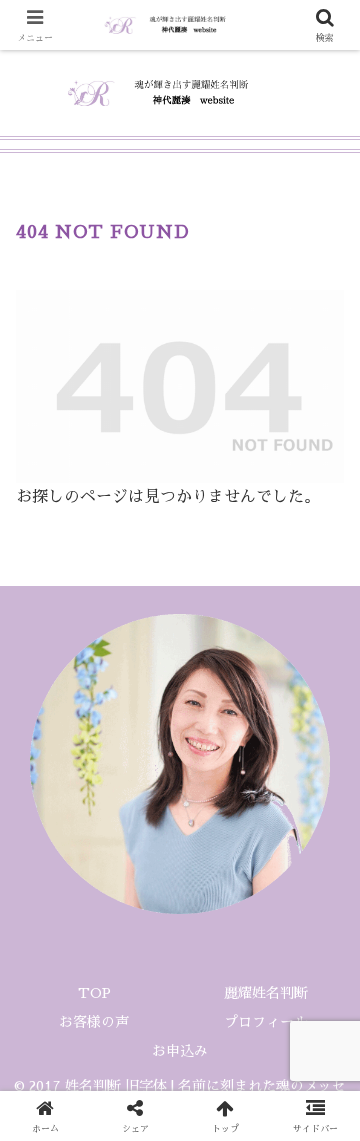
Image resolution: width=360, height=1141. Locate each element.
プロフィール (273, 1022)
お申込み (180, 1051)
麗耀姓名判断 (266, 993)
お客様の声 (94, 1022)
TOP (94, 993)
